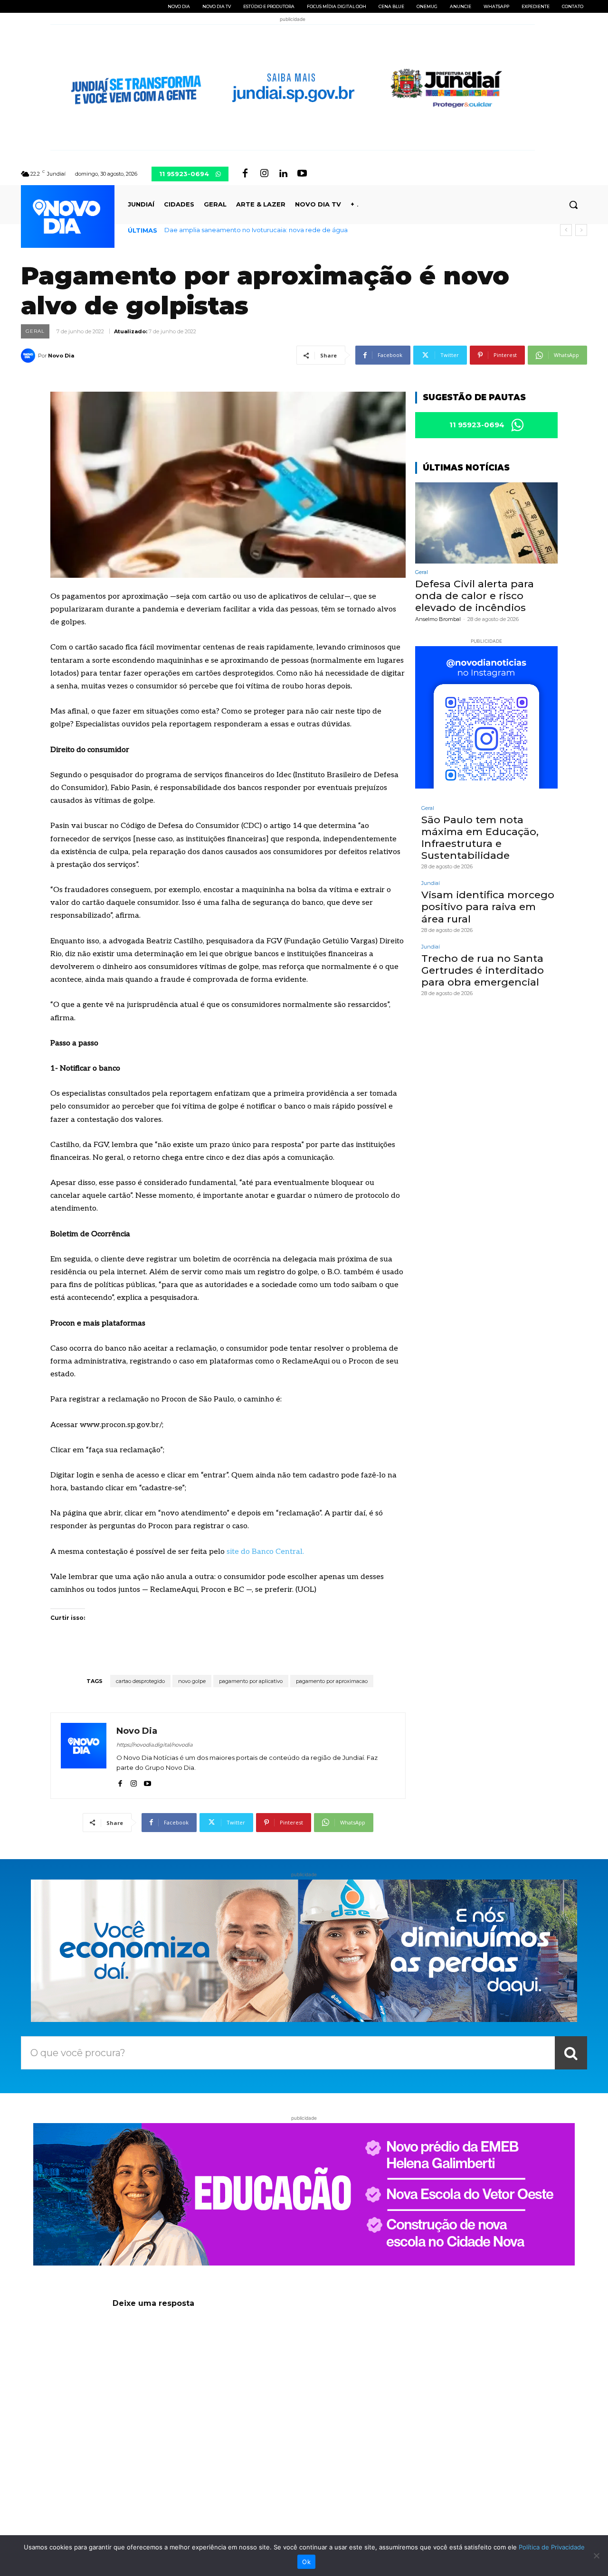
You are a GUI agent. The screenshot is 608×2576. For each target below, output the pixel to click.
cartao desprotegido (140, 1681)
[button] (573, 205)
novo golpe (192, 1681)
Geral (35, 331)
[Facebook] (245, 174)
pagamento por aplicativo (251, 1681)
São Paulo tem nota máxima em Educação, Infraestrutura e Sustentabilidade (480, 838)
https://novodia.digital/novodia (154, 1745)
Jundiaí (431, 883)
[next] (581, 230)
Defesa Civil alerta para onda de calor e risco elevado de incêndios (270, 230)
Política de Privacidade (552, 2547)
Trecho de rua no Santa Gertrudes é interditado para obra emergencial (483, 970)
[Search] (571, 2053)
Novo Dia (61, 356)
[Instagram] (264, 174)
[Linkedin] (283, 174)
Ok (306, 2562)
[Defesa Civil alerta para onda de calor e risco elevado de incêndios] (486, 523)
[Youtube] (302, 174)
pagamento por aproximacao (332, 1681)
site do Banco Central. (265, 1552)
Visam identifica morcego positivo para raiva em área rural (488, 907)
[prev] (566, 230)
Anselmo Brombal (438, 619)
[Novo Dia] (29, 356)
